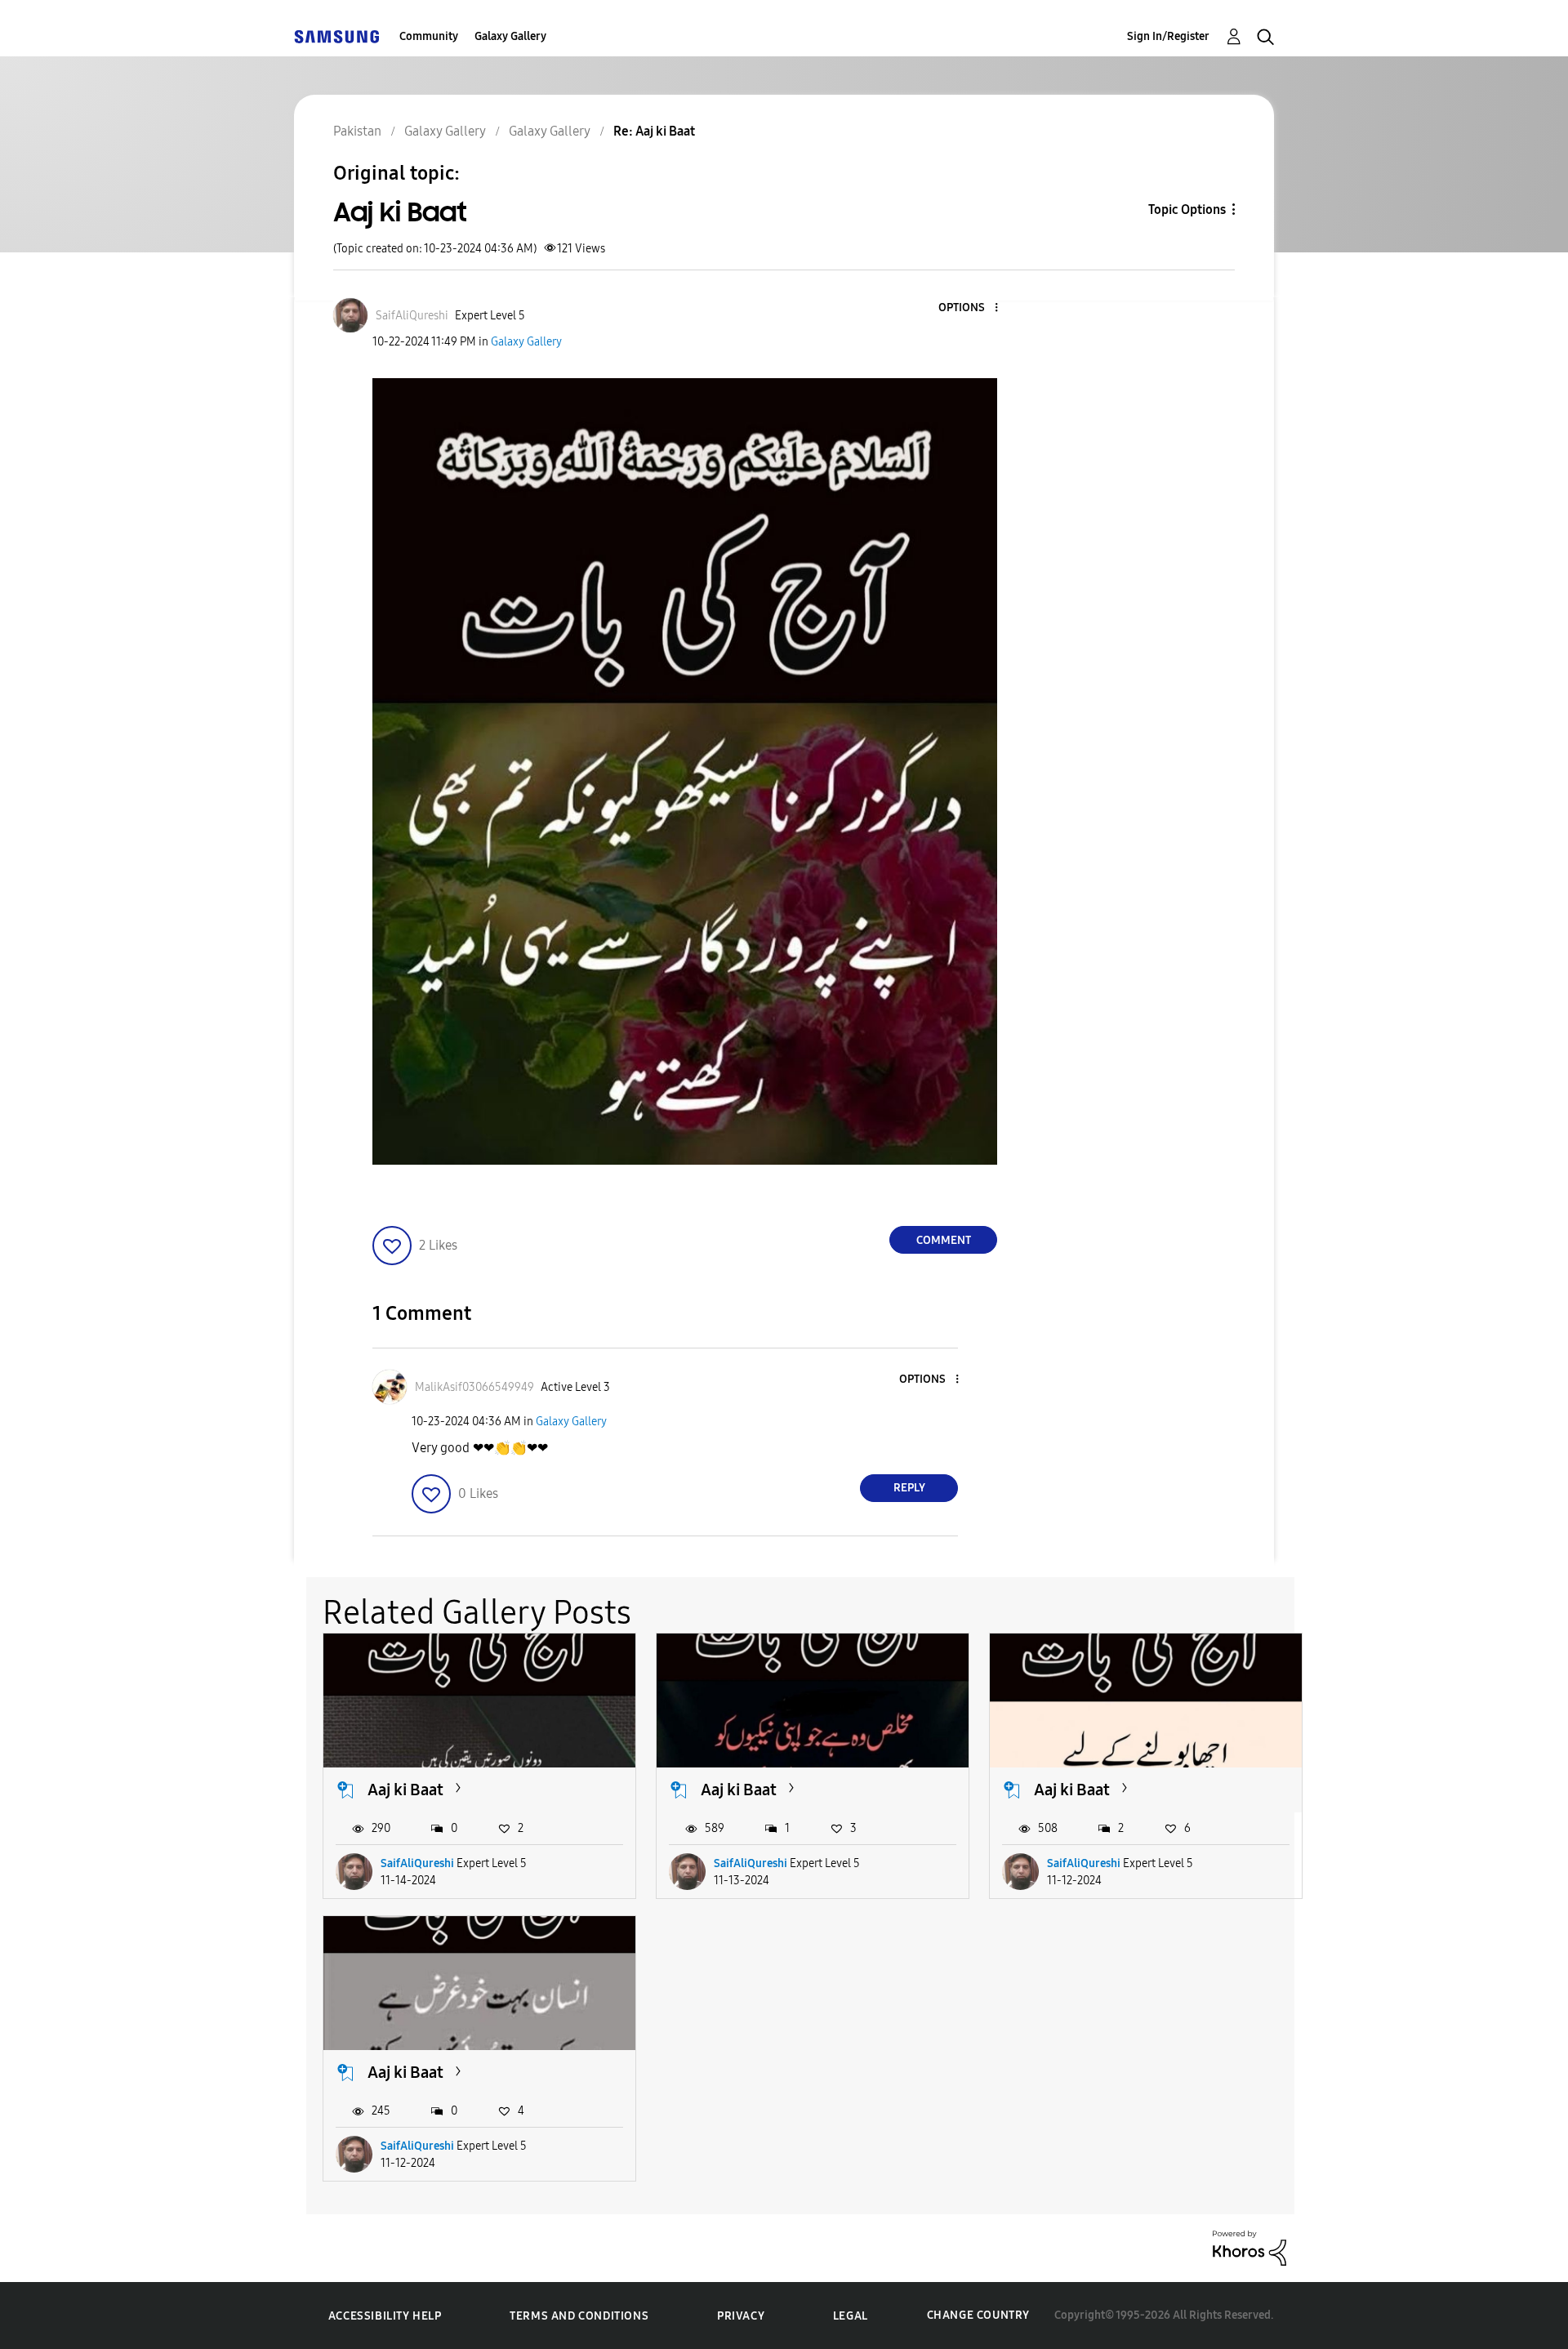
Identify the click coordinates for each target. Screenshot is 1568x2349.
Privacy (741, 2316)
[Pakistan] (336, 36)
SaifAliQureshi (417, 1863)
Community (429, 36)
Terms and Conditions (579, 2316)
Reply (909, 1488)
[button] (969, 308)
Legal (851, 2316)
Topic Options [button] (1187, 209)
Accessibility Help (385, 2316)
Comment (944, 1240)
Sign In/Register (1168, 36)
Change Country (978, 2315)
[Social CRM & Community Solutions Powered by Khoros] (1249, 2247)
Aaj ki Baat (405, 1790)
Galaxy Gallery (510, 36)
